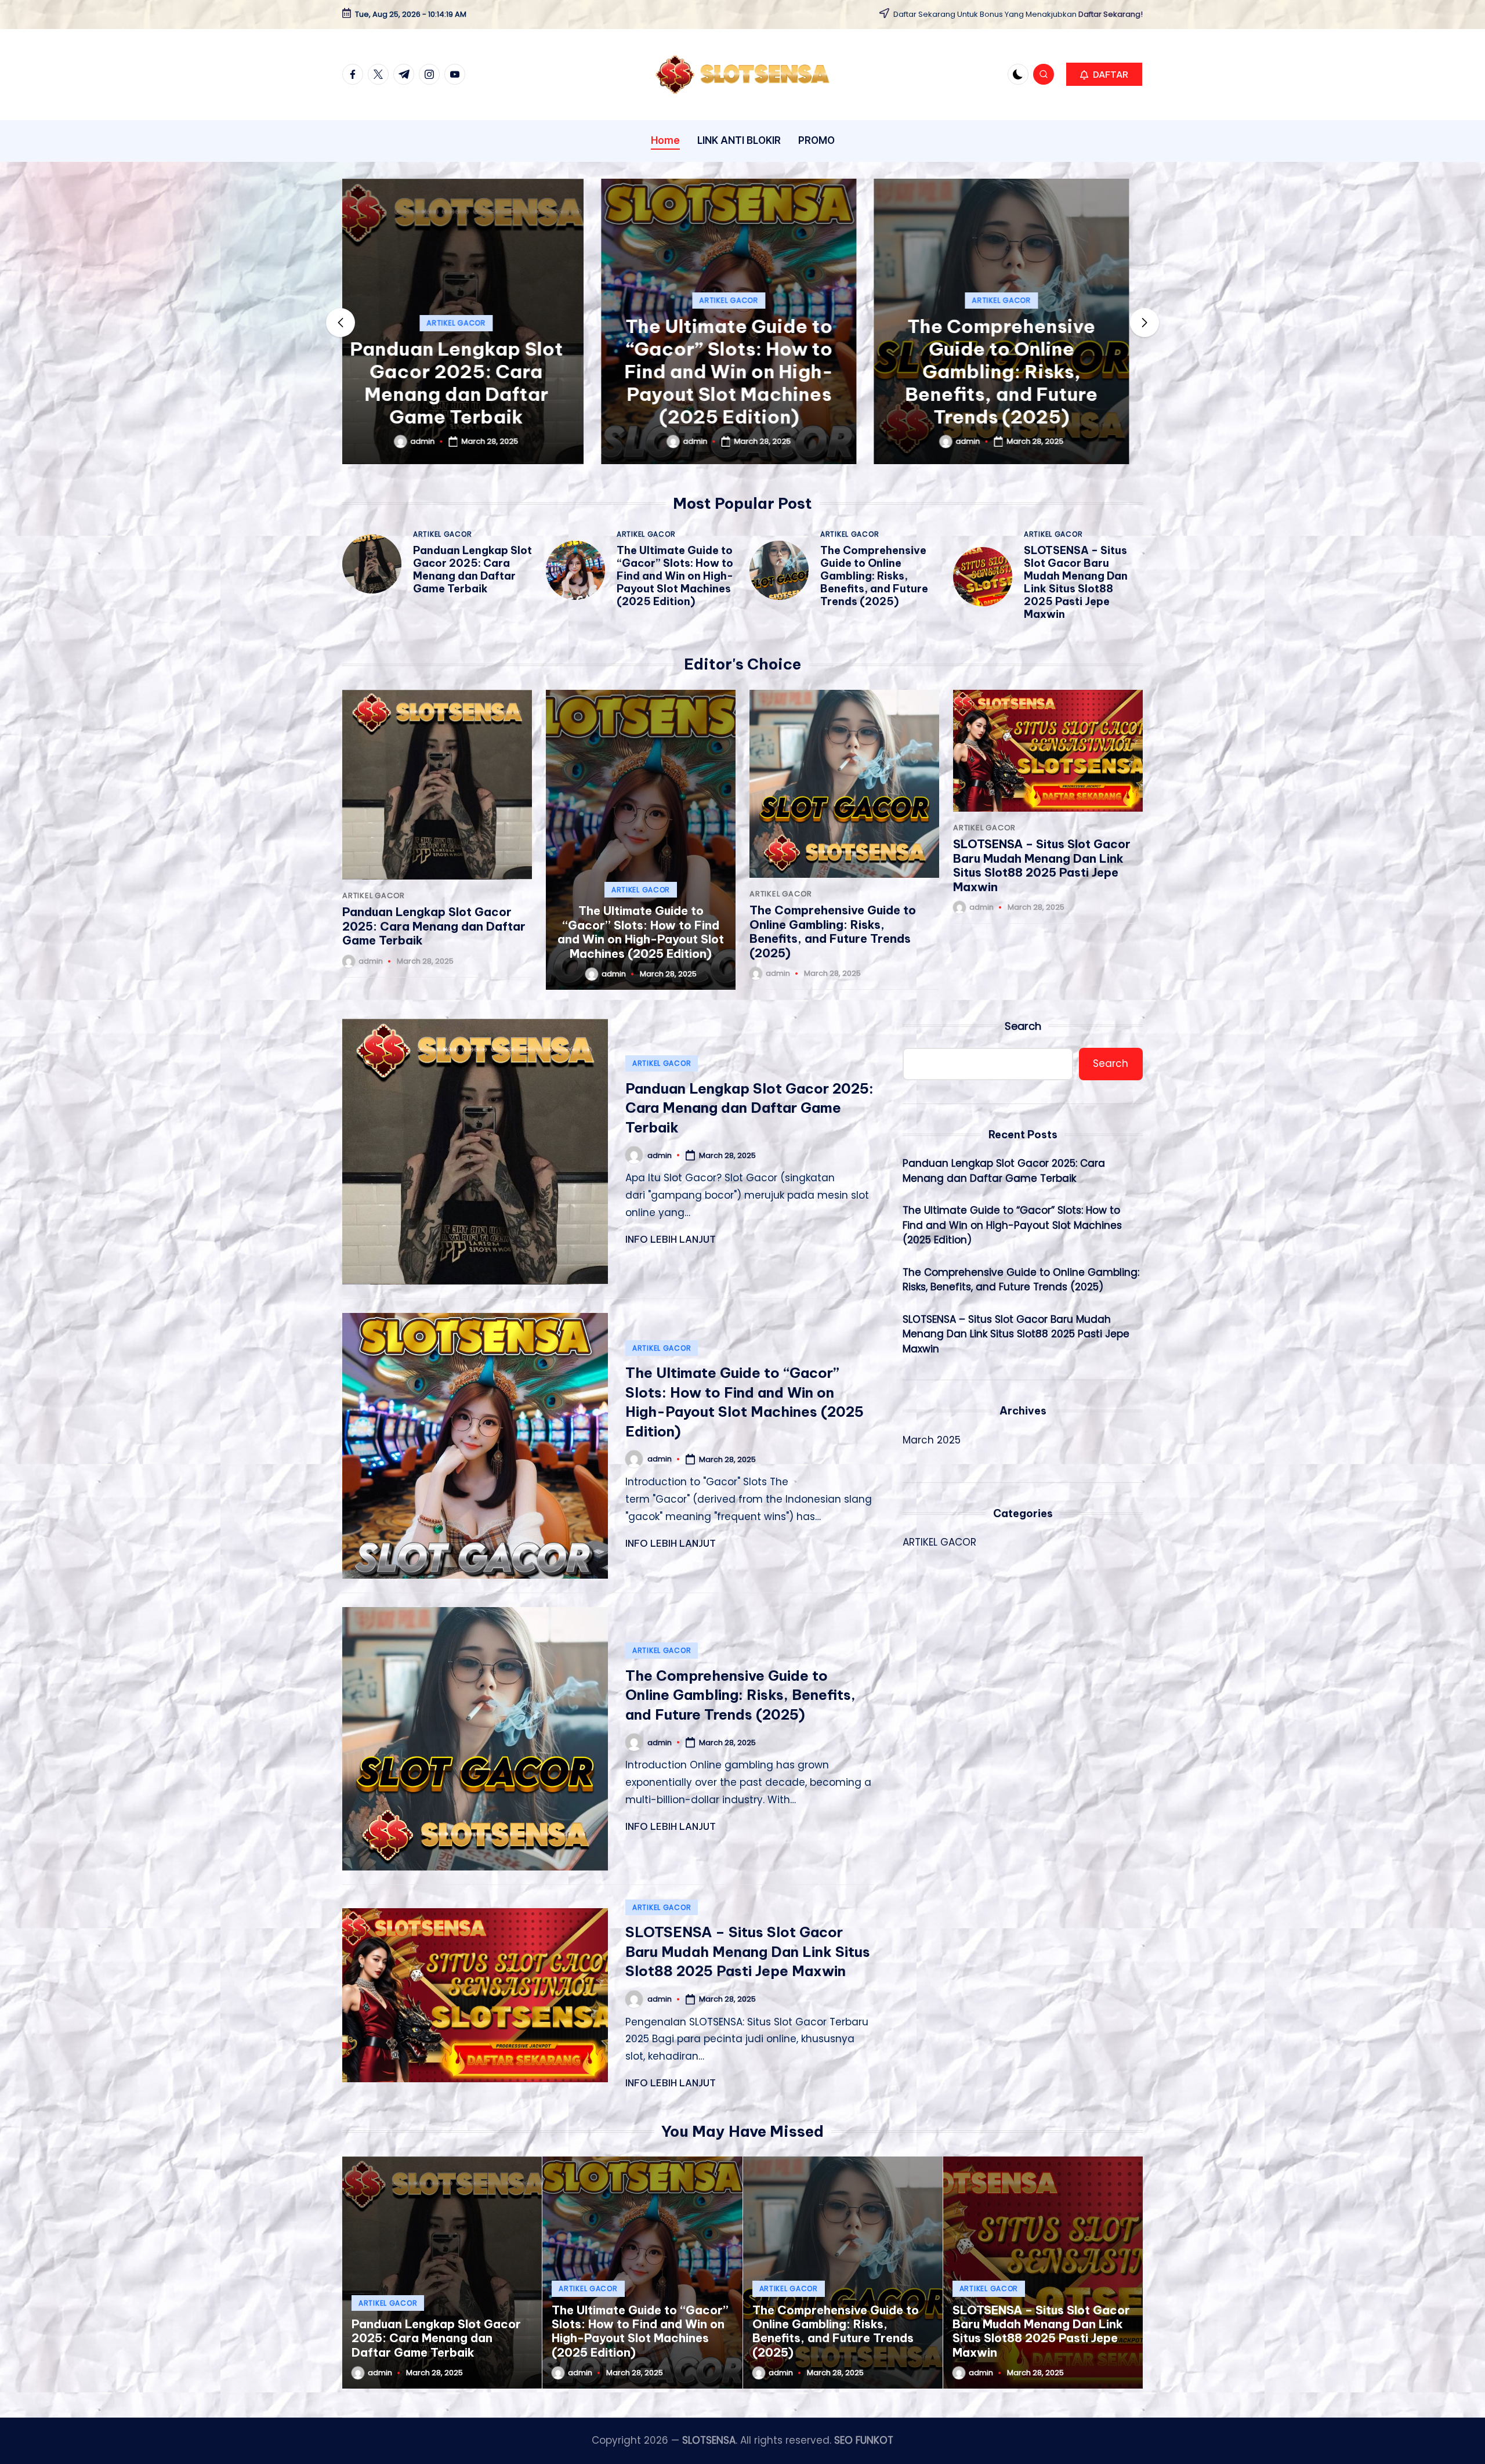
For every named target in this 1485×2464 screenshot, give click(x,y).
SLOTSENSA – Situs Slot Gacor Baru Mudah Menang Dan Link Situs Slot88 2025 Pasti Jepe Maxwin (1015, 371)
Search (1023, 1026)
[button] (1104, 74)
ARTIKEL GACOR (470, 300)
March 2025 (932, 1440)
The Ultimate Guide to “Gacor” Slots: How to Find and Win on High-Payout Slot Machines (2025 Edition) (470, 371)
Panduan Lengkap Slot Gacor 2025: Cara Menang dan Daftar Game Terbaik (472, 569)
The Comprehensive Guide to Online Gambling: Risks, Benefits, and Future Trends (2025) (742, 371)
